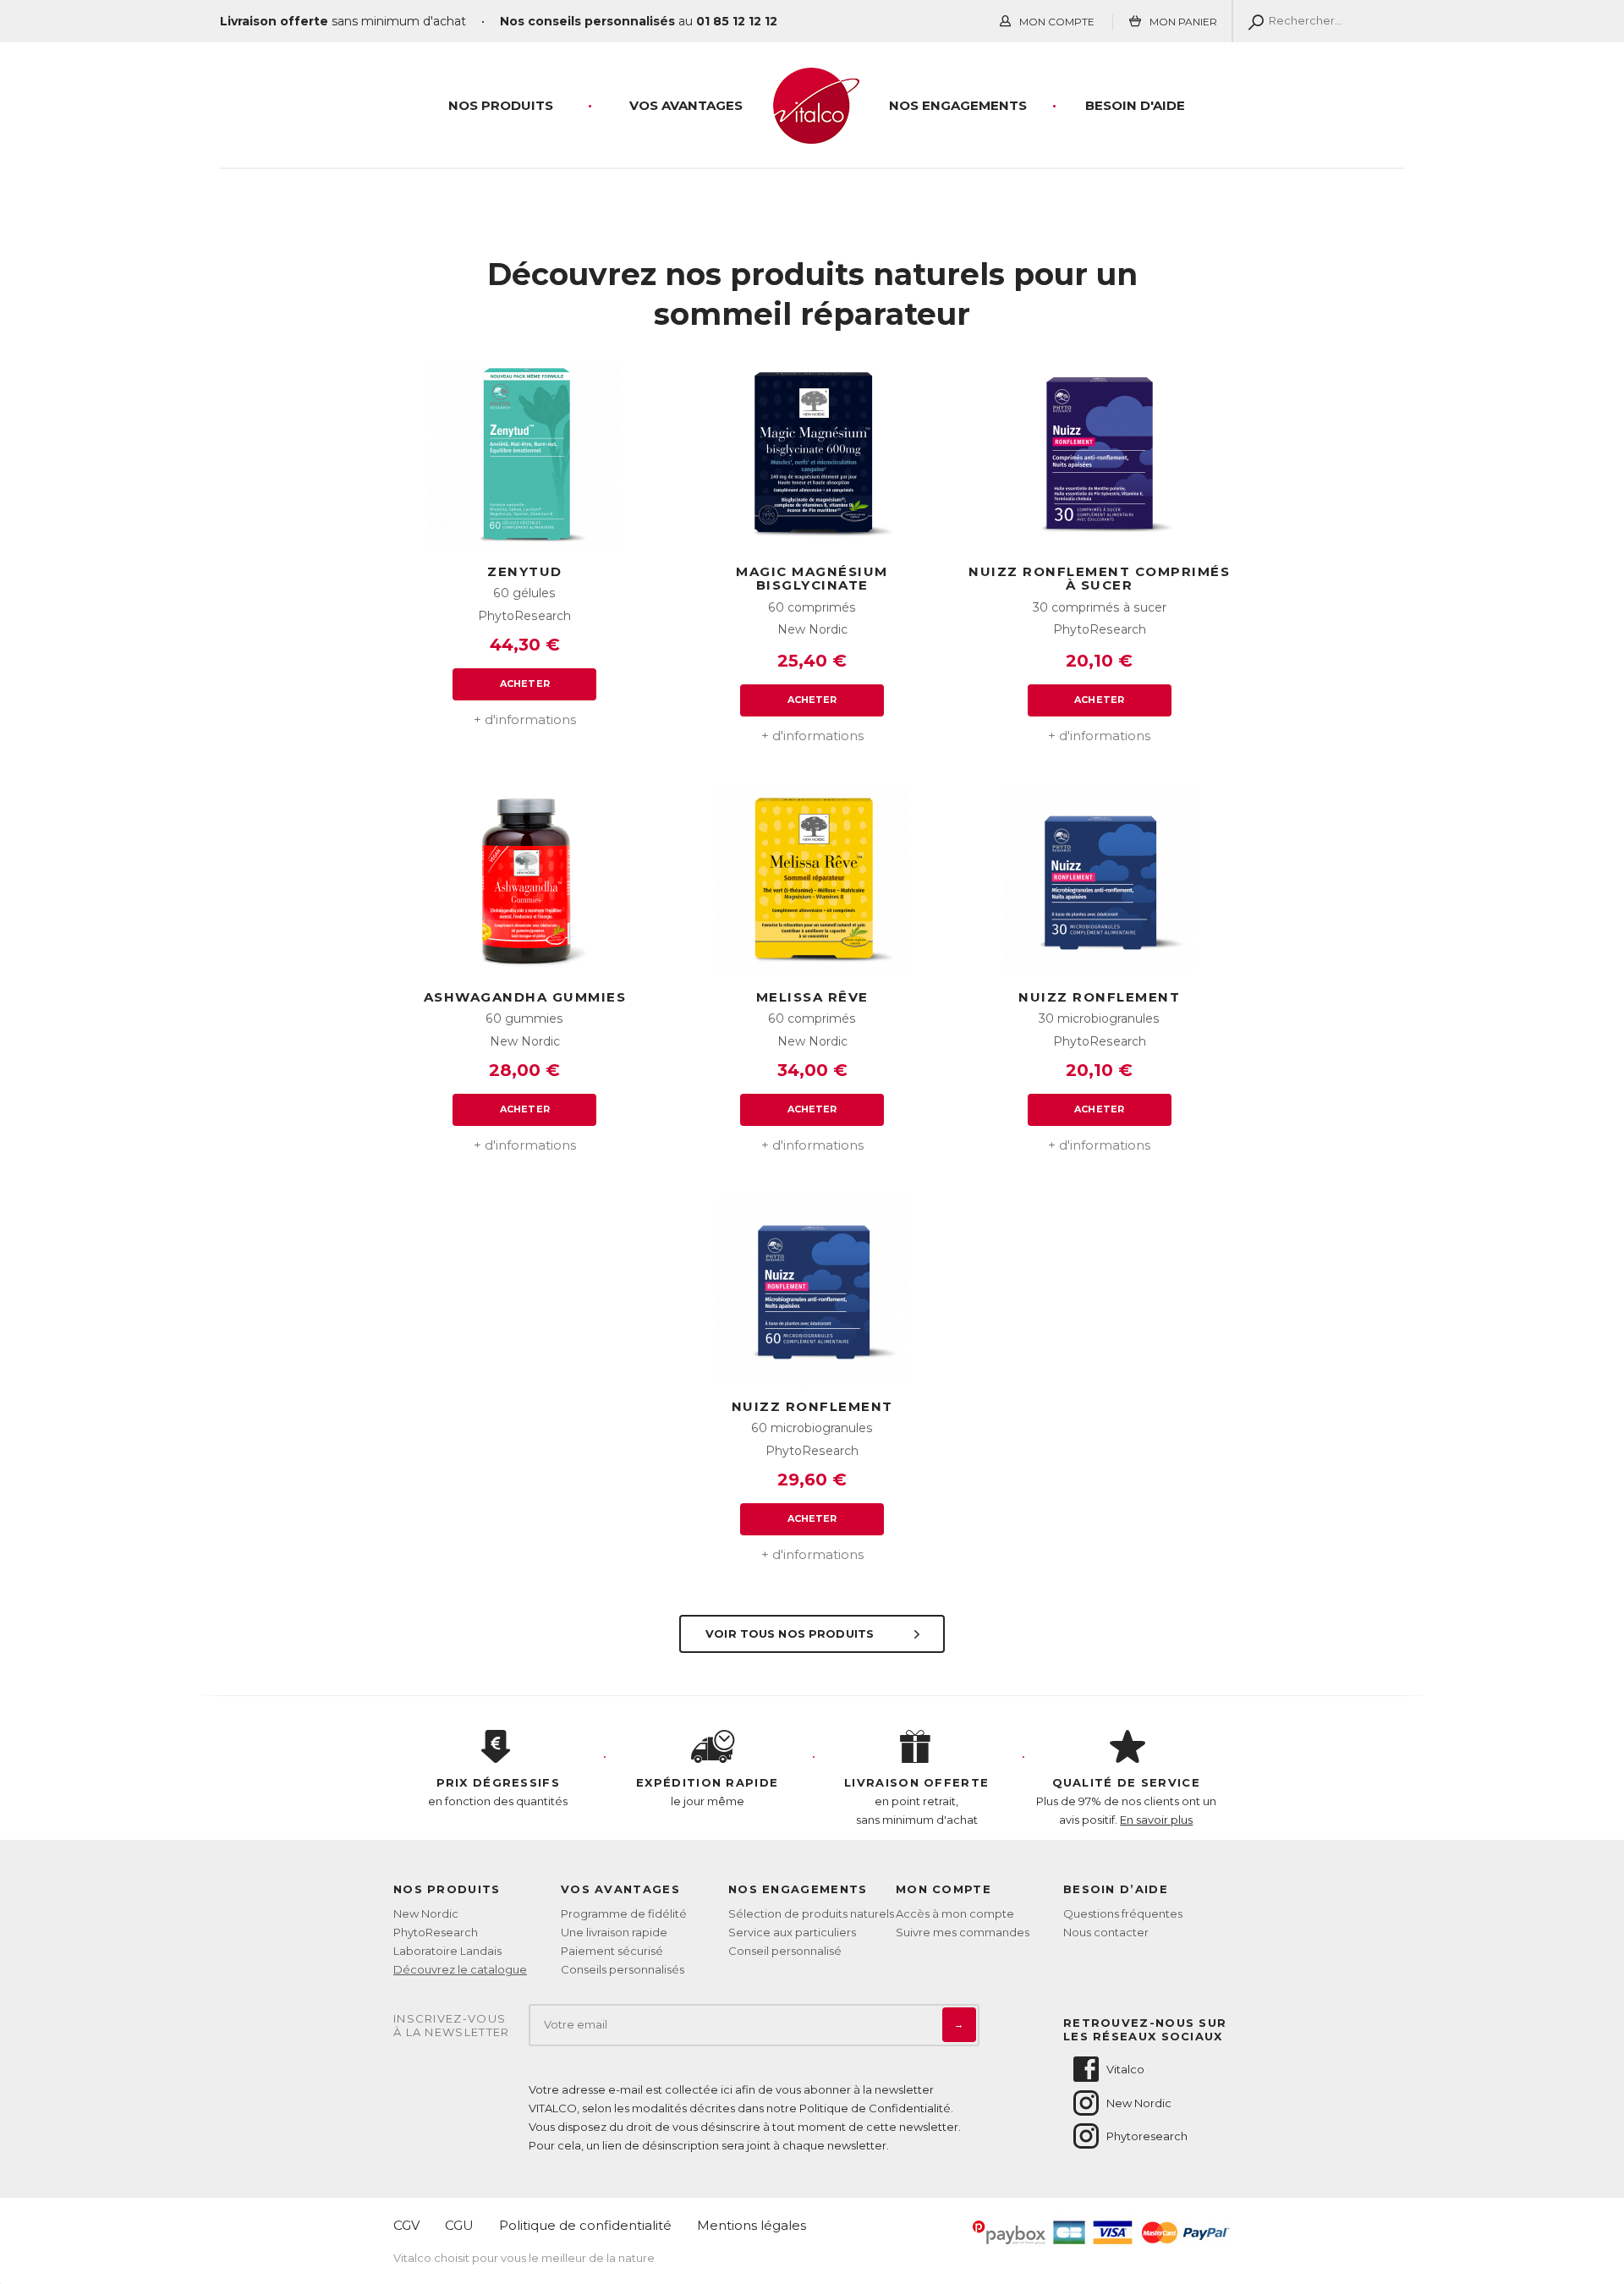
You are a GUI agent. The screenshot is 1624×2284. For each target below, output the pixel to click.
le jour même (707, 1792)
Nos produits (501, 105)
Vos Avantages (686, 105)
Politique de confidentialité (585, 2225)
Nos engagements (958, 105)
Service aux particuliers (792, 1932)
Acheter (525, 684)
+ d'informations (525, 719)
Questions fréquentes (1123, 1913)
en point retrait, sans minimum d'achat (916, 1801)
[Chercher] (1252, 21)
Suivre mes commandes (963, 1932)
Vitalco (1125, 2069)
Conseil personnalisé (785, 1951)
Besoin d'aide (1135, 105)
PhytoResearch (436, 1932)
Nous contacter (1106, 1932)
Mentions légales (752, 2225)
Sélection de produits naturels (811, 1913)
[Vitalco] (812, 135)
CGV (406, 2225)
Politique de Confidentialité (875, 2108)
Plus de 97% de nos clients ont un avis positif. (1126, 1801)
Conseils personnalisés (623, 1969)
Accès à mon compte (955, 1913)
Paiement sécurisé (612, 1951)
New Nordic (426, 1913)
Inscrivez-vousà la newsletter (452, 2026)
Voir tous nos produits (791, 1633)
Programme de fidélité (624, 1913)
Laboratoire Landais (447, 1951)
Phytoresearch (1147, 2136)
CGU (459, 2225)
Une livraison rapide (614, 1932)
